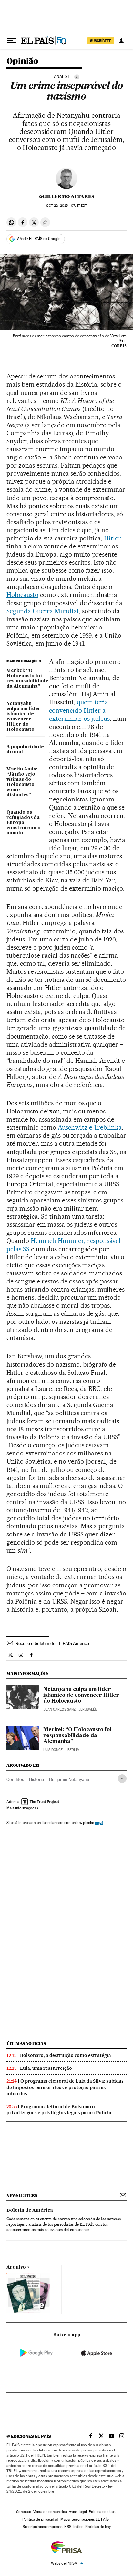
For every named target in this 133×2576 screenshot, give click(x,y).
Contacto (24, 2512)
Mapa (65, 2519)
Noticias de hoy (98, 2527)
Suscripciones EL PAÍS (90, 2519)
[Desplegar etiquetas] (122, 1779)
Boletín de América (30, 2210)
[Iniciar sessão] (121, 41)
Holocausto (22, 595)
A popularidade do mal (25, 750)
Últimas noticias (26, 2043)
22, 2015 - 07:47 (66, 206)
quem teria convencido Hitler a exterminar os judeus (79, 710)
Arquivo (16, 2267)
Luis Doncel (54, 1750)
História (36, 1779)
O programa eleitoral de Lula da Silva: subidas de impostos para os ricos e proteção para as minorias (65, 2087)
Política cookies (102, 2512)
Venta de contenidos (50, 2512)
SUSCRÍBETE (101, 41)
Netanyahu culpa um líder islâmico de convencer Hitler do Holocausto (24, 717)
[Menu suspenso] (12, 41)
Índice (78, 2527)
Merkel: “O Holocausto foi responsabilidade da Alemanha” (26, 679)
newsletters (22, 2195)
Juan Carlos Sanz (59, 1710)
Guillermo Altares (66, 196)
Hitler (113, 538)
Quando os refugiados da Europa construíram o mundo (24, 823)
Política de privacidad (40, 2519)
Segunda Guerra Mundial (43, 611)
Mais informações (21, 1808)
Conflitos (15, 1779)
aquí (99, 1822)
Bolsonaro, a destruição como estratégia (66, 2055)
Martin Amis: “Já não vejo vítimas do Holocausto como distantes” (22, 782)
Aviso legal (78, 2512)
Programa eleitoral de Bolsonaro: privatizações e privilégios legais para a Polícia (59, 2110)
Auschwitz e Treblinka (90, 1127)
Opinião (22, 61)
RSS (68, 2527)
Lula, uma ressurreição (46, 2068)
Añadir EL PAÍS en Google (39, 239)
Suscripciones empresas (42, 2527)
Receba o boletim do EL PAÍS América (52, 1643)
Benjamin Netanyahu (69, 1779)
